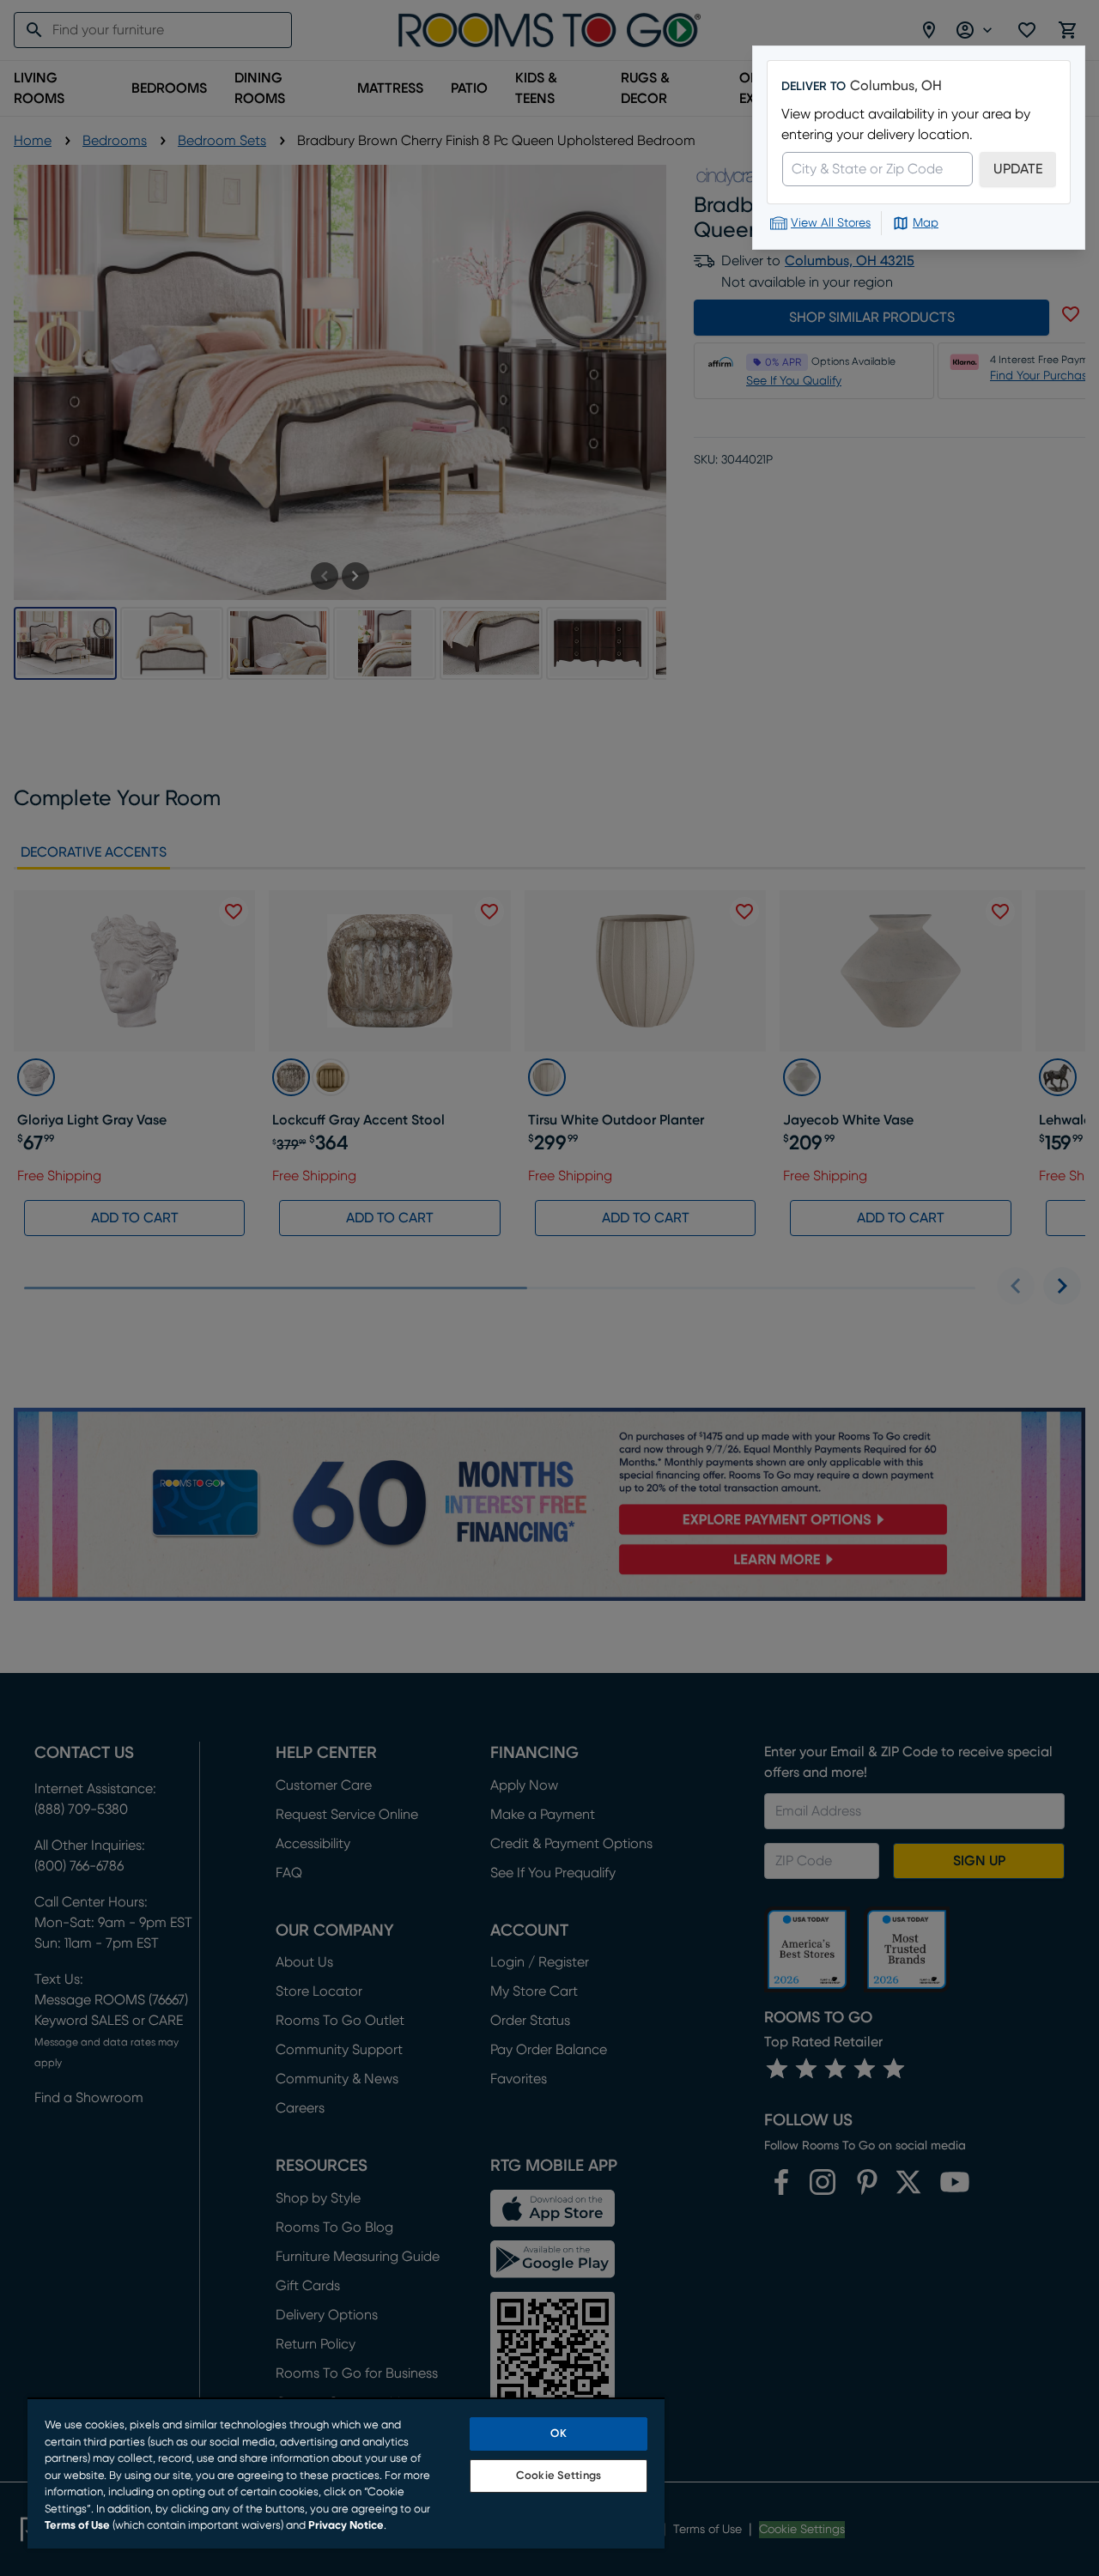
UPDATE (1018, 169)
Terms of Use (77, 2526)
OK (558, 2434)
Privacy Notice (346, 2526)
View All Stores (831, 223)
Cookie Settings (559, 2476)
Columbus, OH (896, 86)
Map (926, 223)
